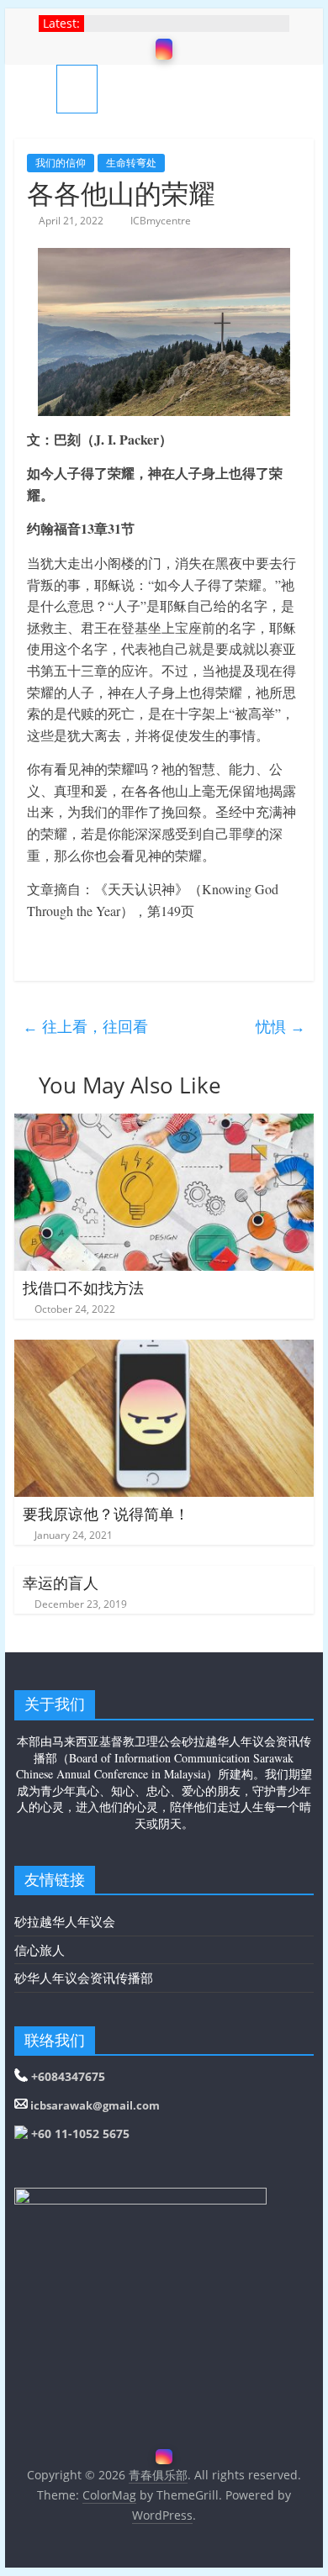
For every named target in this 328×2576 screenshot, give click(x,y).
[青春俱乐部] (35, 89)
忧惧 (280, 1026)
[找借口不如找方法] (164, 1124)
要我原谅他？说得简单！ (106, 1514)
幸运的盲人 (61, 1583)
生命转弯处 (131, 163)
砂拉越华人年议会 (65, 1921)
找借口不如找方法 (83, 1288)
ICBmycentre (161, 221)
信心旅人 (40, 1950)
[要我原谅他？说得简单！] (164, 1350)
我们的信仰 (61, 163)
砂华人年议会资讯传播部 (84, 1978)
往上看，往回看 (85, 1026)
